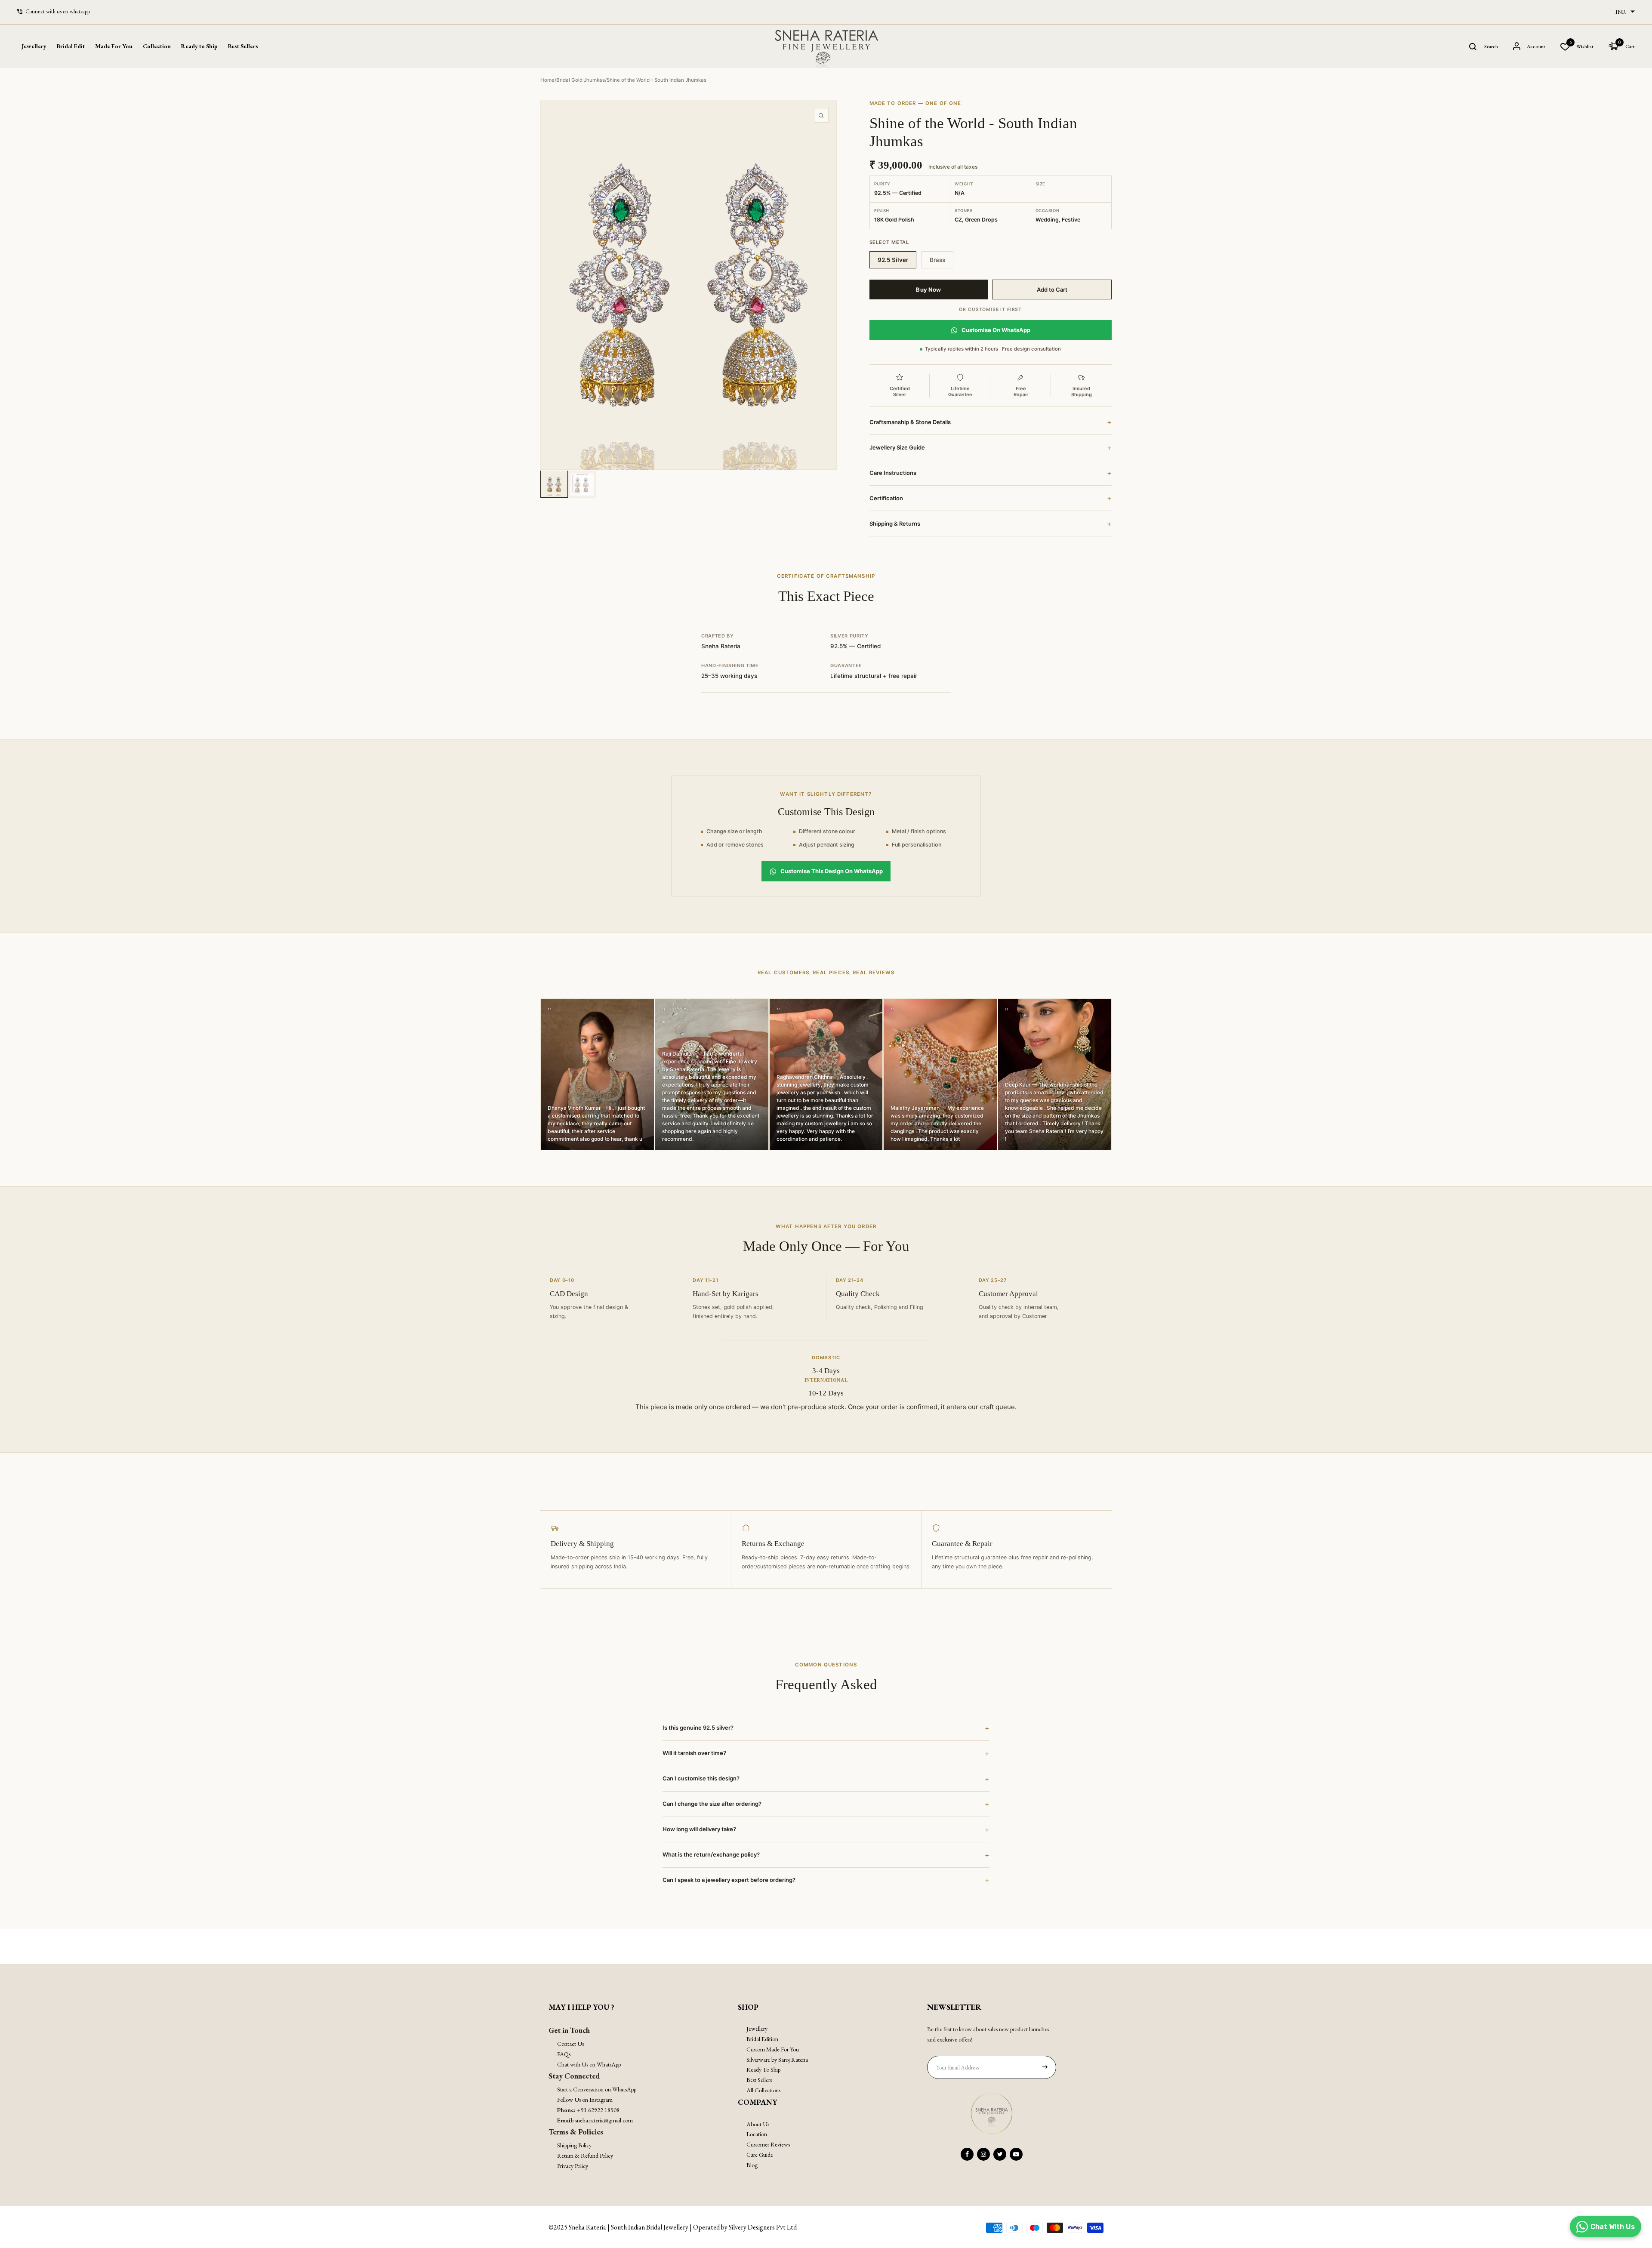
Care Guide (760, 2155)
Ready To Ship (763, 2069)
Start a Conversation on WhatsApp (597, 2089)
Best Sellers (243, 46)
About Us (758, 2124)
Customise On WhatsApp (996, 330)
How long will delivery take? (826, 1829)
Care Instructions (991, 473)
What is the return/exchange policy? (826, 1855)
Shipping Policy (574, 2145)
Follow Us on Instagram (585, 2100)
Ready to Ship (199, 46)
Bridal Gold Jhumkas (581, 80)
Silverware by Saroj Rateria (777, 2060)
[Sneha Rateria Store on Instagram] (983, 2154)
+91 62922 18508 (598, 2110)
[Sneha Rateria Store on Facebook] (967, 2154)
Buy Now (928, 289)
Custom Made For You (773, 2049)
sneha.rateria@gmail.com (604, 2120)
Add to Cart (1052, 289)
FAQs (564, 2054)
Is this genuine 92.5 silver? (826, 1728)
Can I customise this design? (826, 1779)
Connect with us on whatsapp (58, 11)
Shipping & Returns (991, 524)
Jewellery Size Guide (991, 447)
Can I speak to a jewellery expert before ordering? (826, 1880)
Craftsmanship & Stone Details (991, 422)
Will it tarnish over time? (826, 1753)
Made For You (114, 46)
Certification (991, 498)
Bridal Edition (762, 2039)
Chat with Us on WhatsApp (589, 2064)
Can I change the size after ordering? (826, 1804)
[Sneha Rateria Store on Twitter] (1000, 2154)
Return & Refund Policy (585, 2156)
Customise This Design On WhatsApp (832, 871)
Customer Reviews (768, 2144)
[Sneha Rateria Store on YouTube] (1016, 2154)
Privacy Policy (573, 2166)
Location (757, 2134)
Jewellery (757, 2029)
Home (547, 80)
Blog (752, 2165)
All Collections (763, 2090)
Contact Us (570, 2044)
